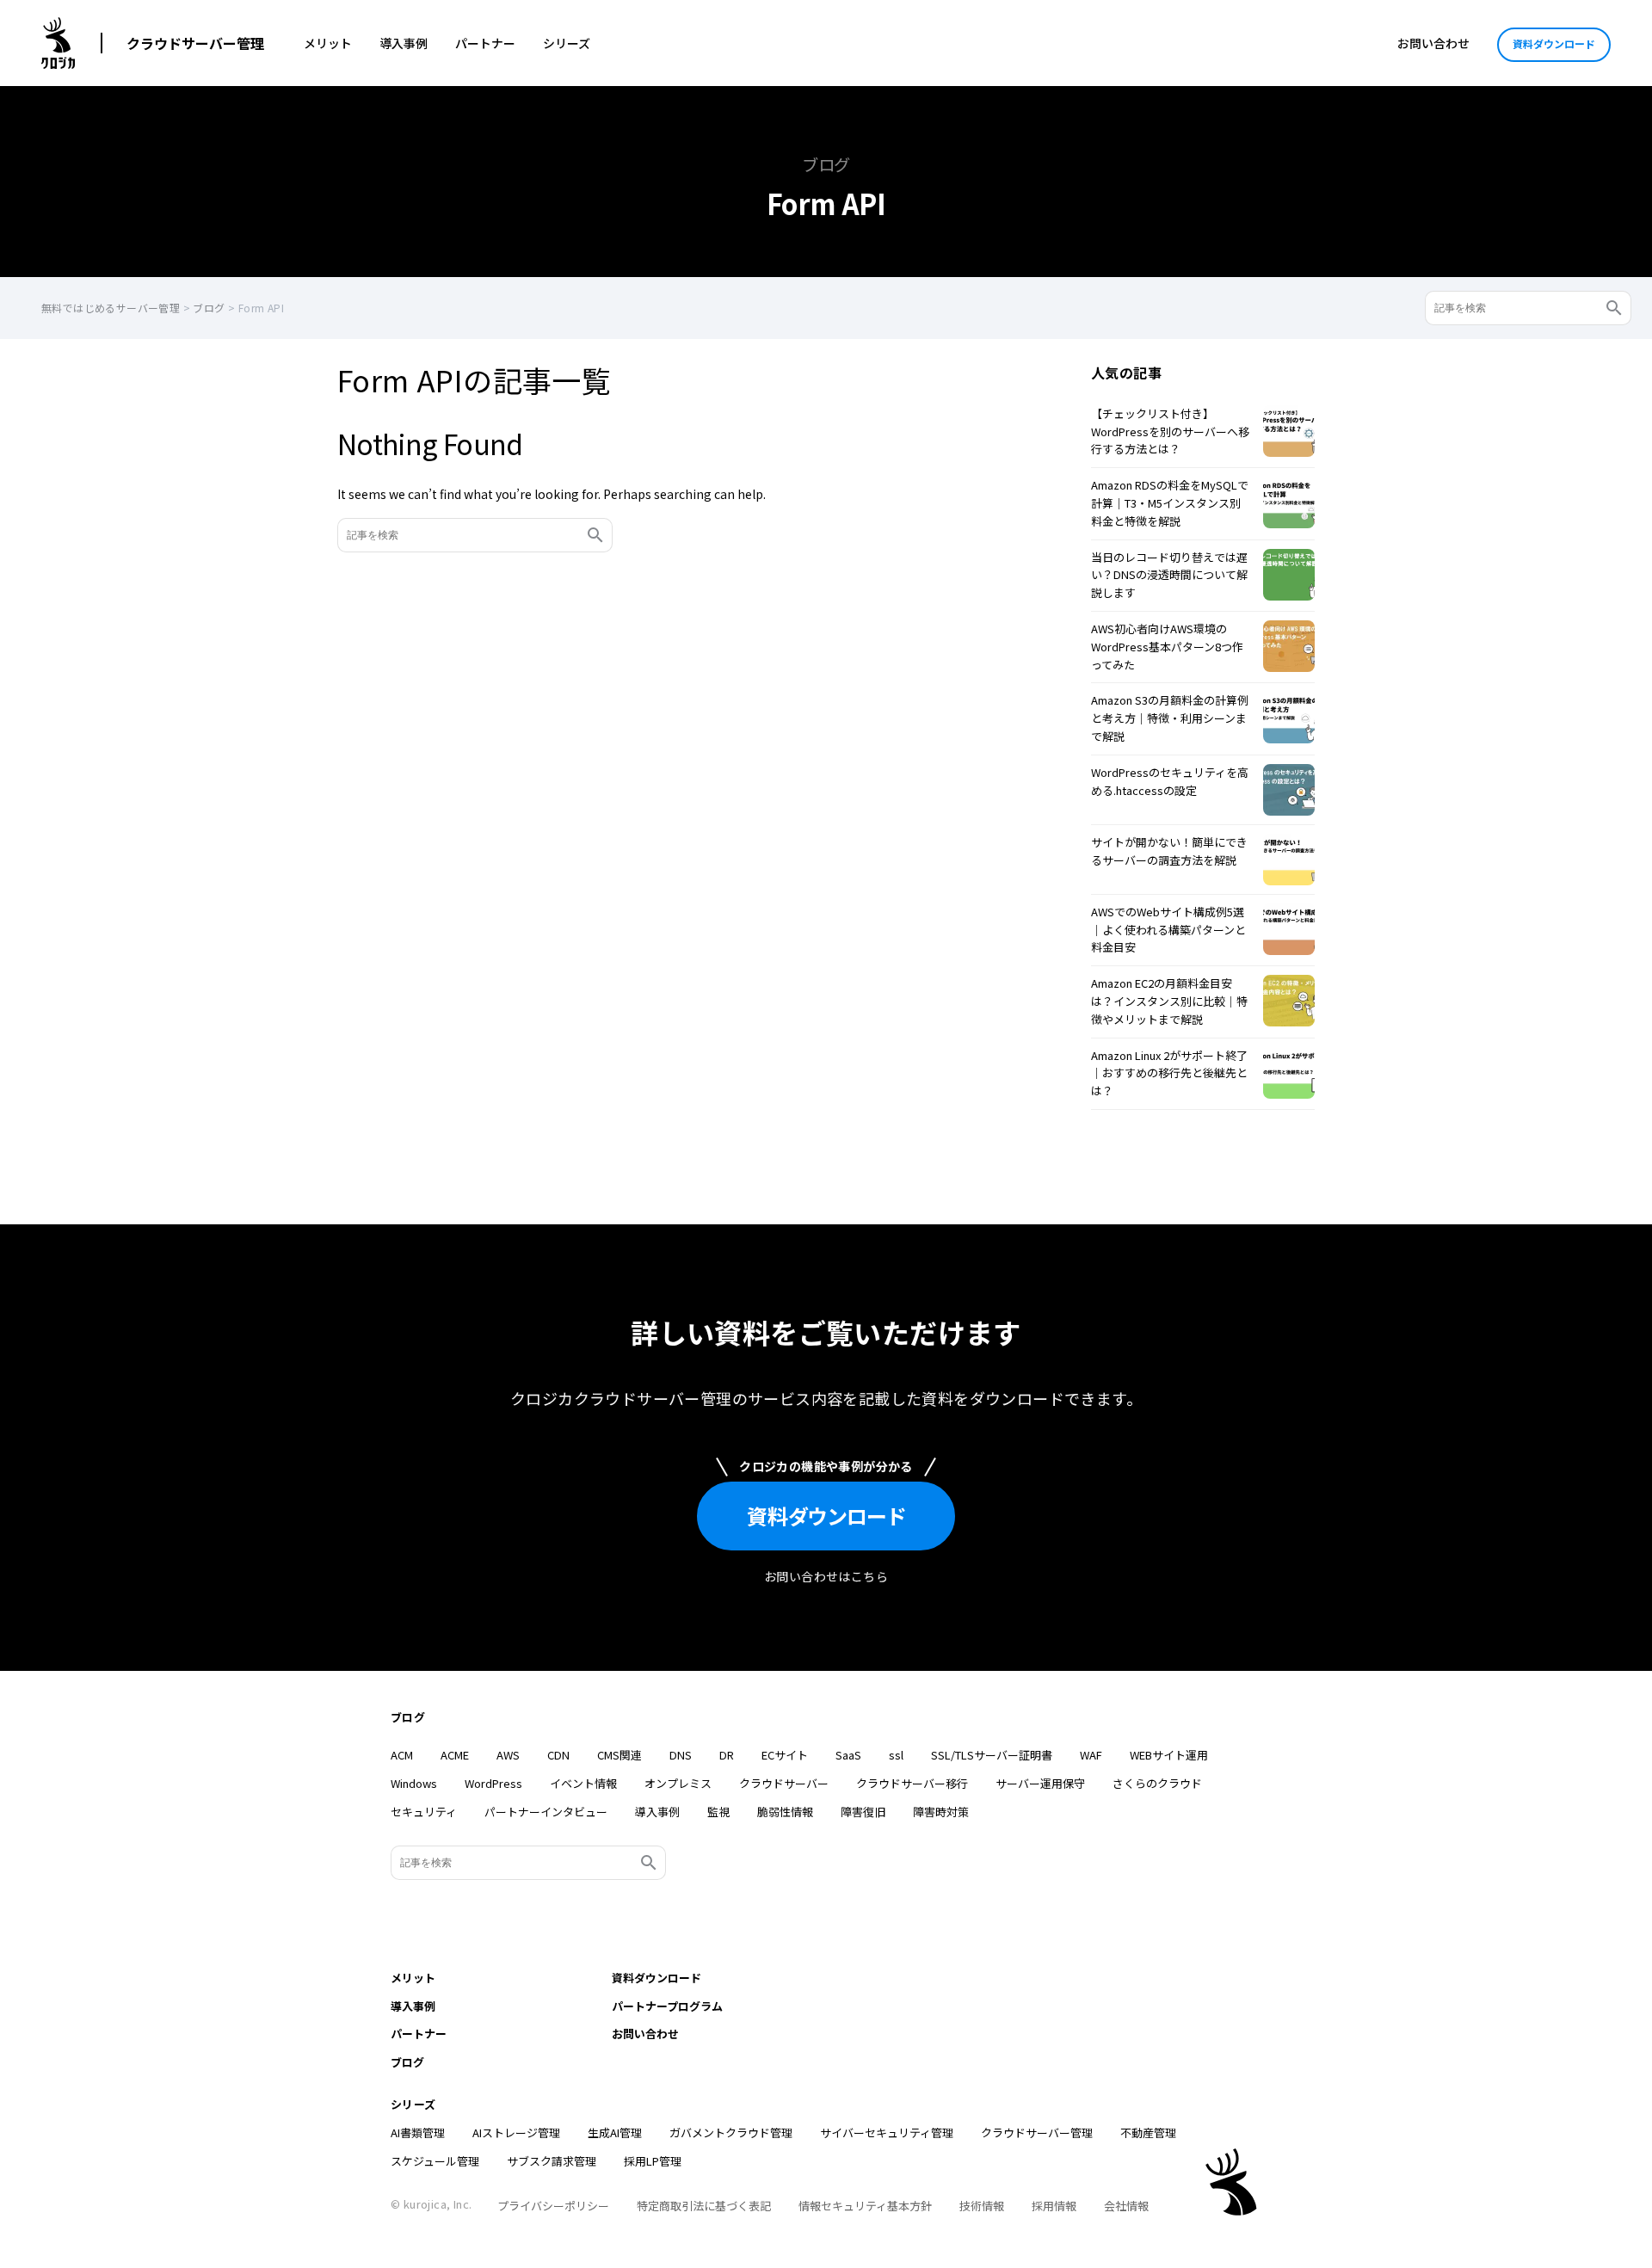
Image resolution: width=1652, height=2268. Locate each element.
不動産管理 (1148, 2132)
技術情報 (982, 2206)
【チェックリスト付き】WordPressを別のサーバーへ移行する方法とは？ (1170, 431)
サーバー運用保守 (1040, 1783)
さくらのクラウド (1157, 1783)
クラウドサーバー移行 (912, 1783)
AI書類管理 (418, 2132)
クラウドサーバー (784, 1783)
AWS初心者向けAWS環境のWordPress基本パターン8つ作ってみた (1167, 647)
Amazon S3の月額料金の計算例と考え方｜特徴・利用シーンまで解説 (1170, 718)
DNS (681, 1755)
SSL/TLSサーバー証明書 (992, 1755)
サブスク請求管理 (552, 2161)
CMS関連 (619, 1755)
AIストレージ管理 (516, 2132)
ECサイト (785, 1755)
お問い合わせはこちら (826, 1576)
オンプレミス (678, 1783)
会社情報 (1126, 2206)
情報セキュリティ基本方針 (865, 2206)
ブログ (408, 1717)
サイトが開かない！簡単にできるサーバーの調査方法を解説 (1169, 851)
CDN (558, 1755)
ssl (896, 1755)
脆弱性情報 (785, 1812)
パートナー (485, 43)
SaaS (848, 1755)
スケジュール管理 (435, 2161)
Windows (414, 1783)
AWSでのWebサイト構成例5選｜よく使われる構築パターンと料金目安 (1168, 930)
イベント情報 (583, 1783)
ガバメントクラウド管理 (731, 2132)
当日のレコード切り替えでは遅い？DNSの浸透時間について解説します (1169, 575)
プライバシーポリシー (553, 2206)
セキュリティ (424, 1812)
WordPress (493, 1783)
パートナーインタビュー (546, 1812)
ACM (402, 1755)
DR (727, 1755)
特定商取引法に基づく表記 (704, 2206)
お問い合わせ (1433, 43)
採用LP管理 (653, 2161)
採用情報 (1054, 2206)
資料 (826, 1516)
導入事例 (404, 43)
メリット (328, 43)
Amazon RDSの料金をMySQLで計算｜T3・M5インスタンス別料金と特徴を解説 (1170, 503)
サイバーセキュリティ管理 (887, 2132)
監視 (718, 1812)
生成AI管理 (615, 2132)
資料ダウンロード (1554, 43)
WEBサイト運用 (1169, 1755)
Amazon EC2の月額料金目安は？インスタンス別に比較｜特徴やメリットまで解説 (1169, 1001)
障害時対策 (941, 1812)
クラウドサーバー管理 (195, 43)
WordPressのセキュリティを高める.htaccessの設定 (1170, 781)
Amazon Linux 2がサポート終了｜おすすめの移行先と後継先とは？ (1169, 1073)
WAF (1091, 1755)
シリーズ (567, 43)
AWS (508, 1755)
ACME (455, 1755)
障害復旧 (863, 1812)
